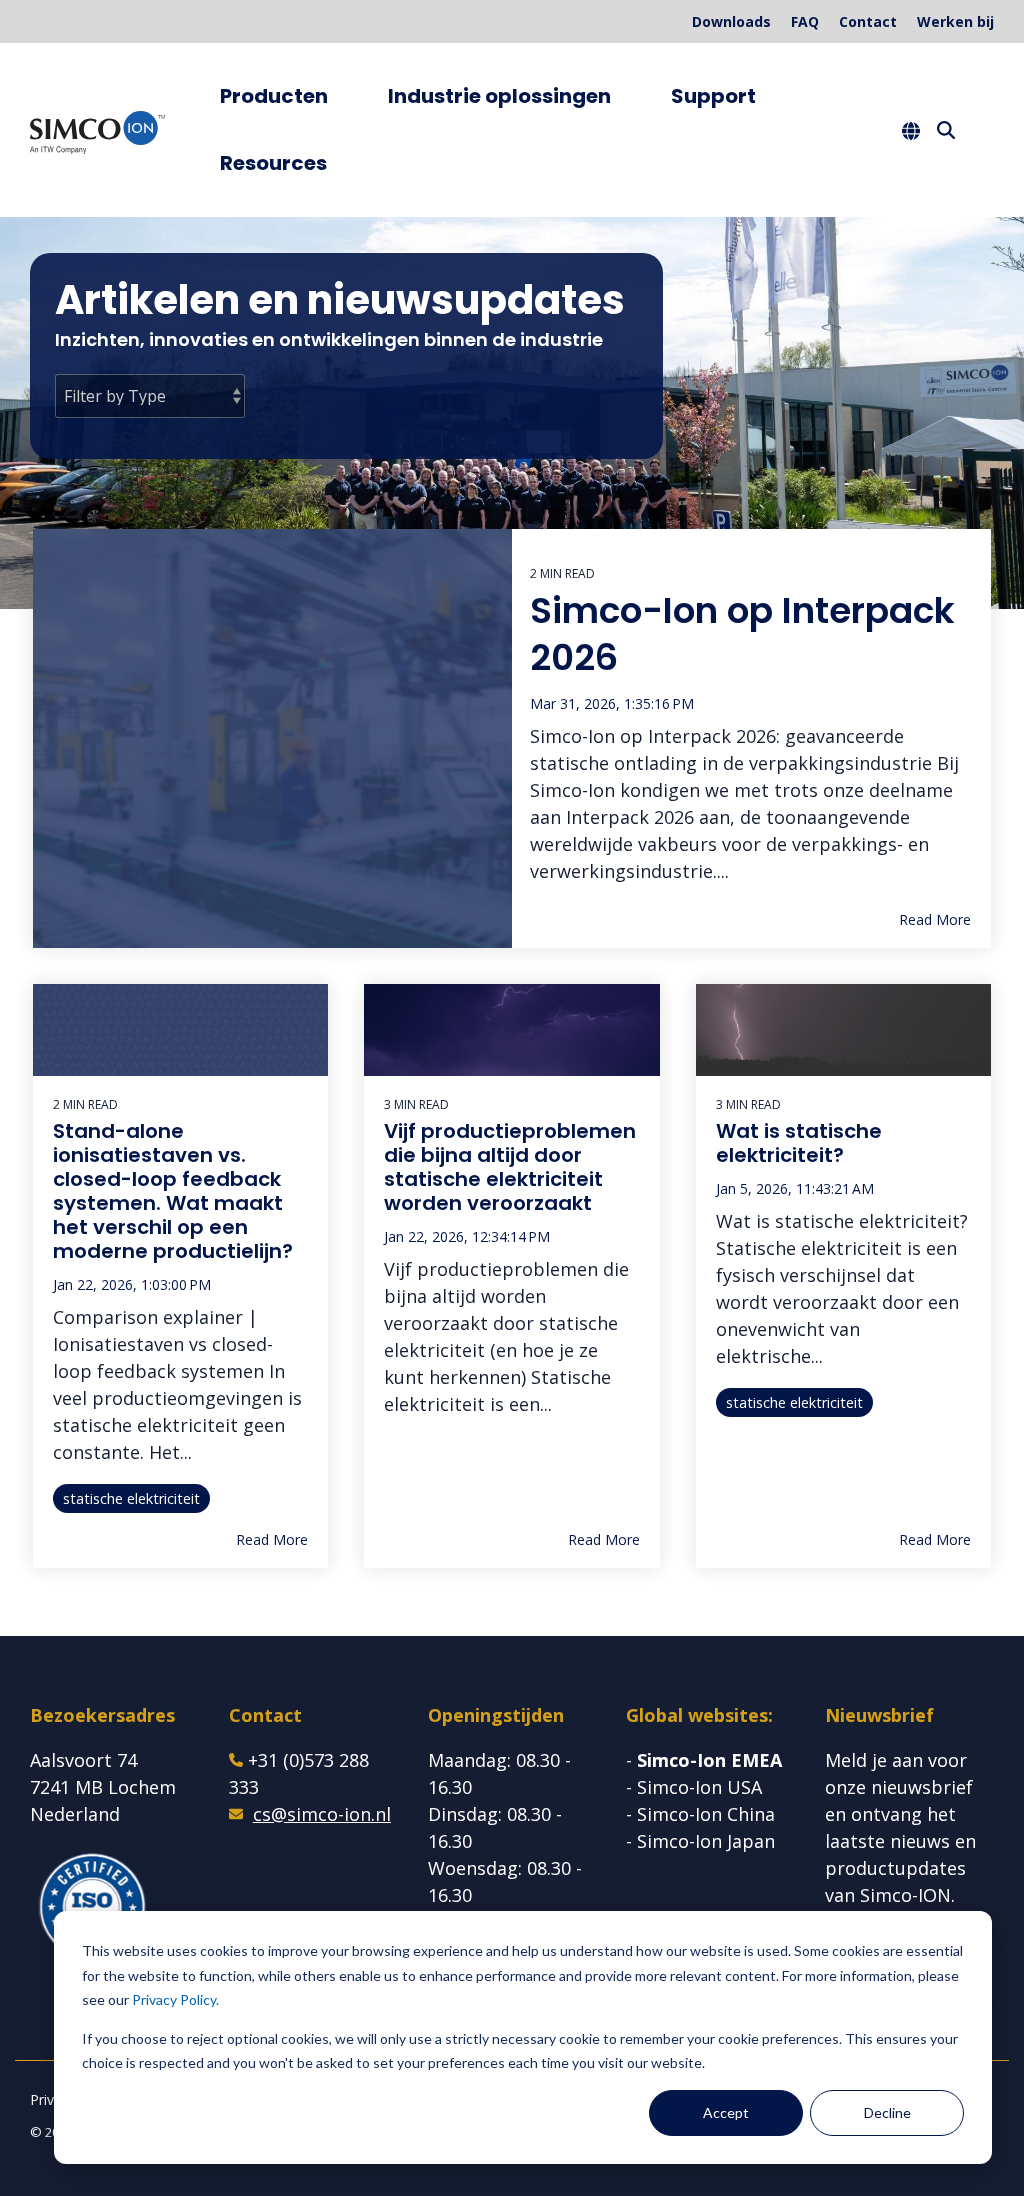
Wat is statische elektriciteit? (799, 1143)
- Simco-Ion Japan (700, 1841)
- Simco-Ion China (700, 1814)
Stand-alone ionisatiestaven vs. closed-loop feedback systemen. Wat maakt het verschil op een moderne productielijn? (173, 1191)
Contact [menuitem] (868, 21)
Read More (935, 920)
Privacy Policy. (175, 1999)
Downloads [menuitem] (731, 21)
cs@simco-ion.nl (322, 1814)
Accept (726, 2112)
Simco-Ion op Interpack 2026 (742, 634)
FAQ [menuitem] (805, 21)
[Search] (946, 130)
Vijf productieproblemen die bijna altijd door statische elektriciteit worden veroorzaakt (510, 1167)
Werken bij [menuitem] (955, 21)
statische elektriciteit (131, 1498)
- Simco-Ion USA (694, 1787)
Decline (887, 2112)
